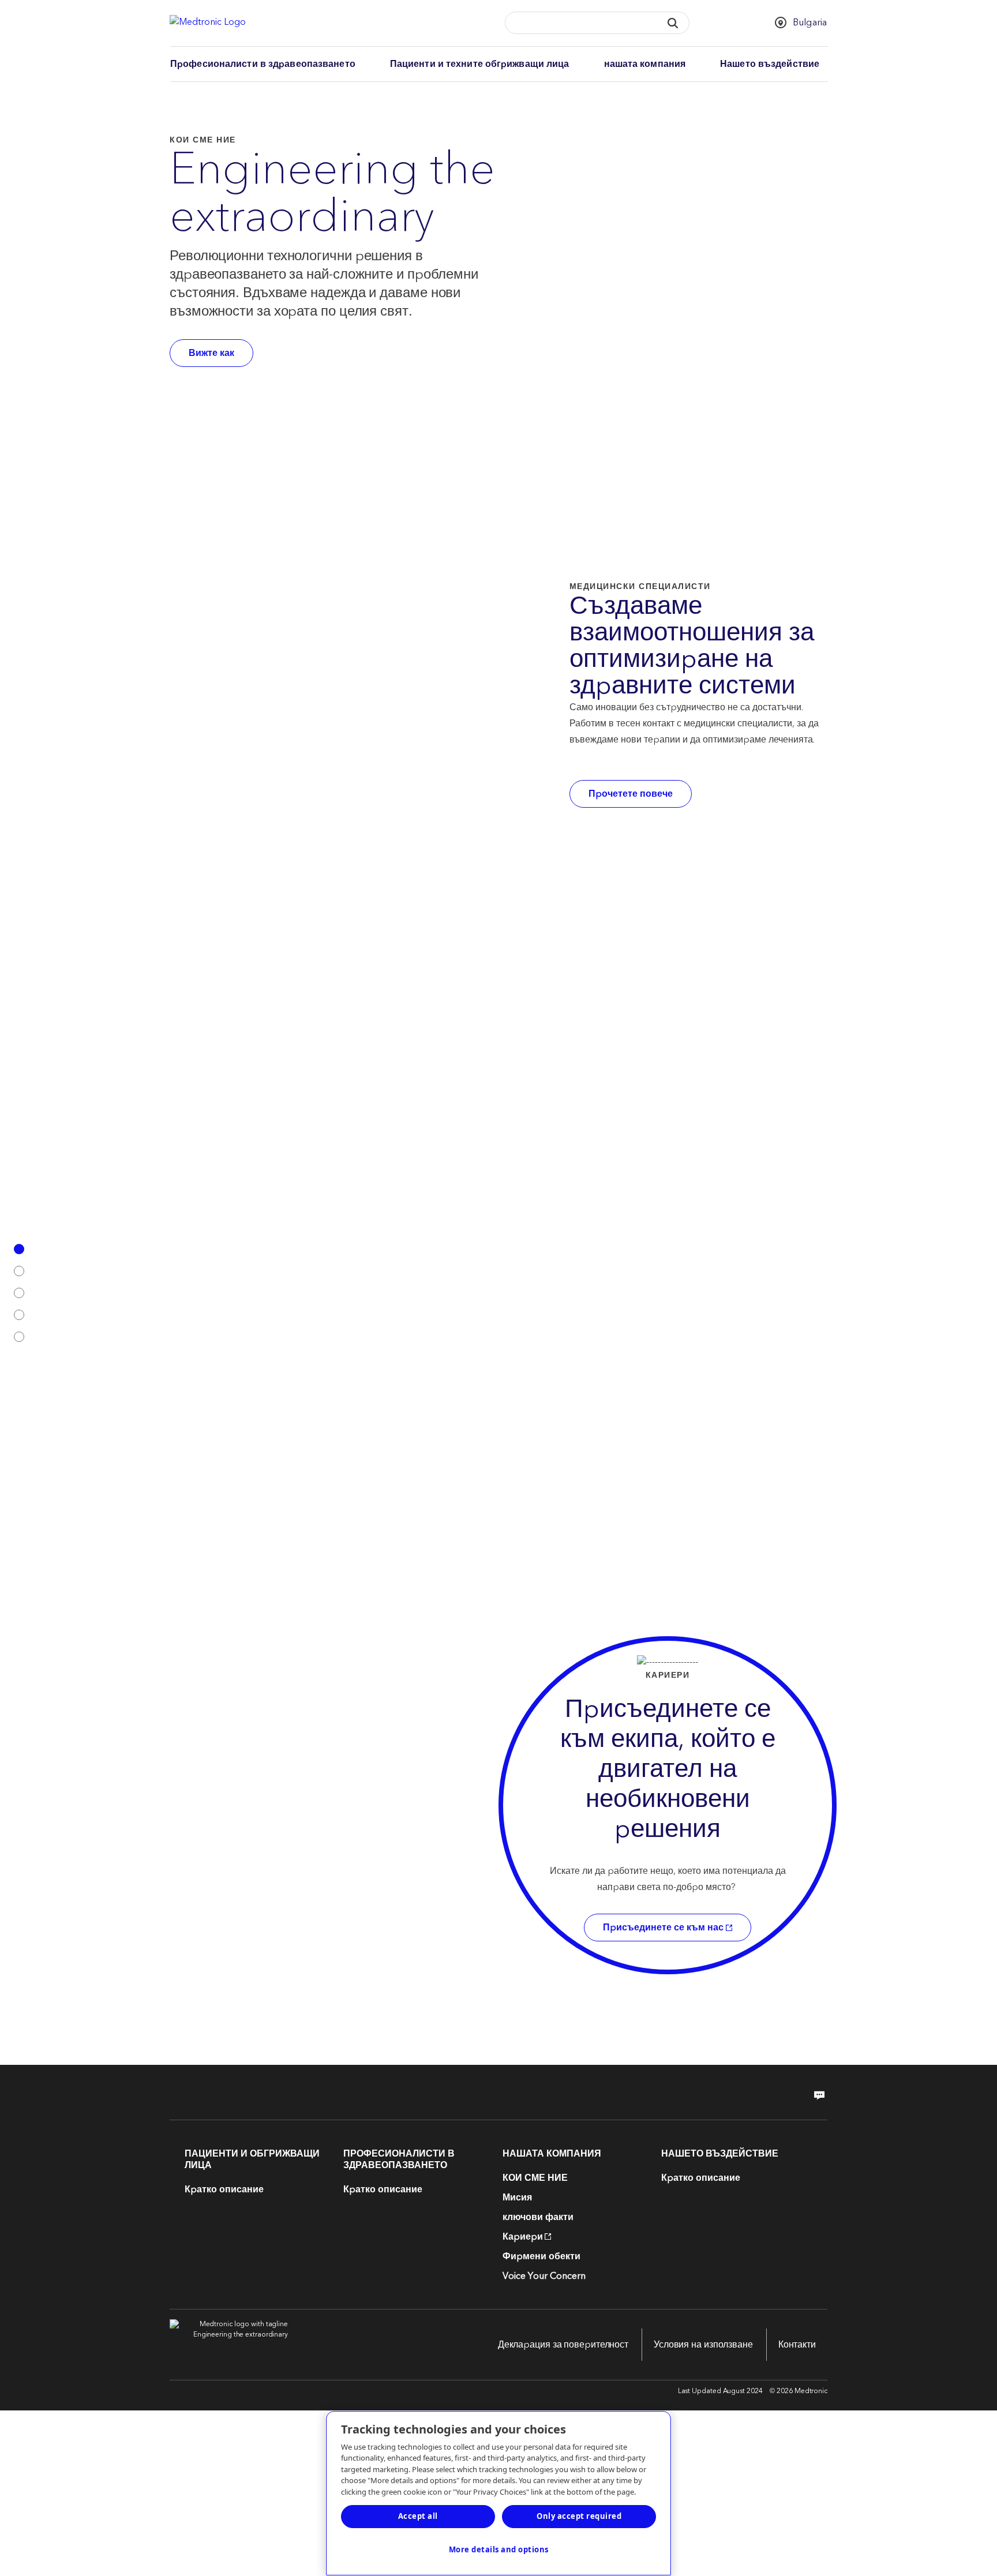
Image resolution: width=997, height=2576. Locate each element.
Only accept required (579, 2516)
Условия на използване (703, 2345)
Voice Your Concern (544, 2276)
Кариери (523, 2237)
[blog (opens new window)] (816, 2095)
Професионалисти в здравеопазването (263, 64)
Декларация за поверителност (563, 2345)
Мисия (517, 2198)
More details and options (499, 2549)
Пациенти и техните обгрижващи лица (480, 64)
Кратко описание (224, 2189)
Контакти (797, 2345)
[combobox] (579, 23)
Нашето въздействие (770, 64)
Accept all (418, 2516)
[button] (672, 23)
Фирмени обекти (541, 2256)
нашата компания (645, 64)
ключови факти (538, 2217)
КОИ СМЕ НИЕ (535, 2178)
